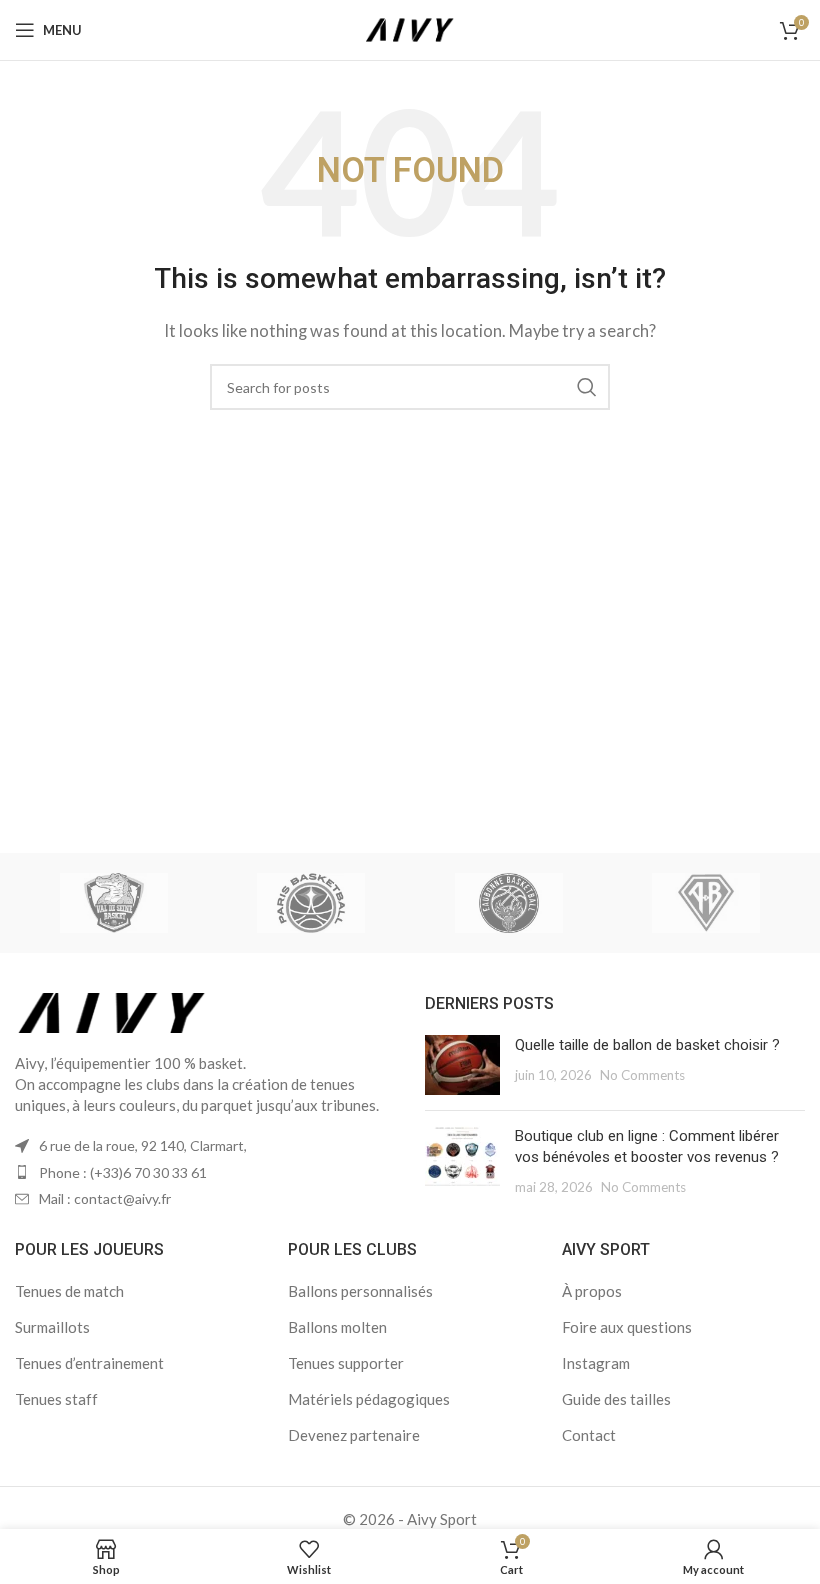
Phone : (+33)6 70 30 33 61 (123, 1172)
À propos (592, 1291)
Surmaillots (52, 1327)
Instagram (596, 1363)
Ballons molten (337, 1327)
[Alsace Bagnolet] (705, 903)
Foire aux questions (627, 1327)
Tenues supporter (346, 1363)
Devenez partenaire (354, 1435)
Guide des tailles (616, 1399)
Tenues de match (69, 1291)
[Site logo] (410, 28)
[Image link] (112, 1011)
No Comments (642, 1075)
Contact (589, 1435)
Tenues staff (56, 1399)
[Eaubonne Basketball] (508, 903)
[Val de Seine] (113, 903)
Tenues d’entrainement (89, 1363)
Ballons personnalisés (360, 1291)
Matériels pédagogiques (369, 1399)
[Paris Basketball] (311, 903)
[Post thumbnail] (462, 1065)
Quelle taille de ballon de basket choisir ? (647, 1045)
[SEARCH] (587, 387)
